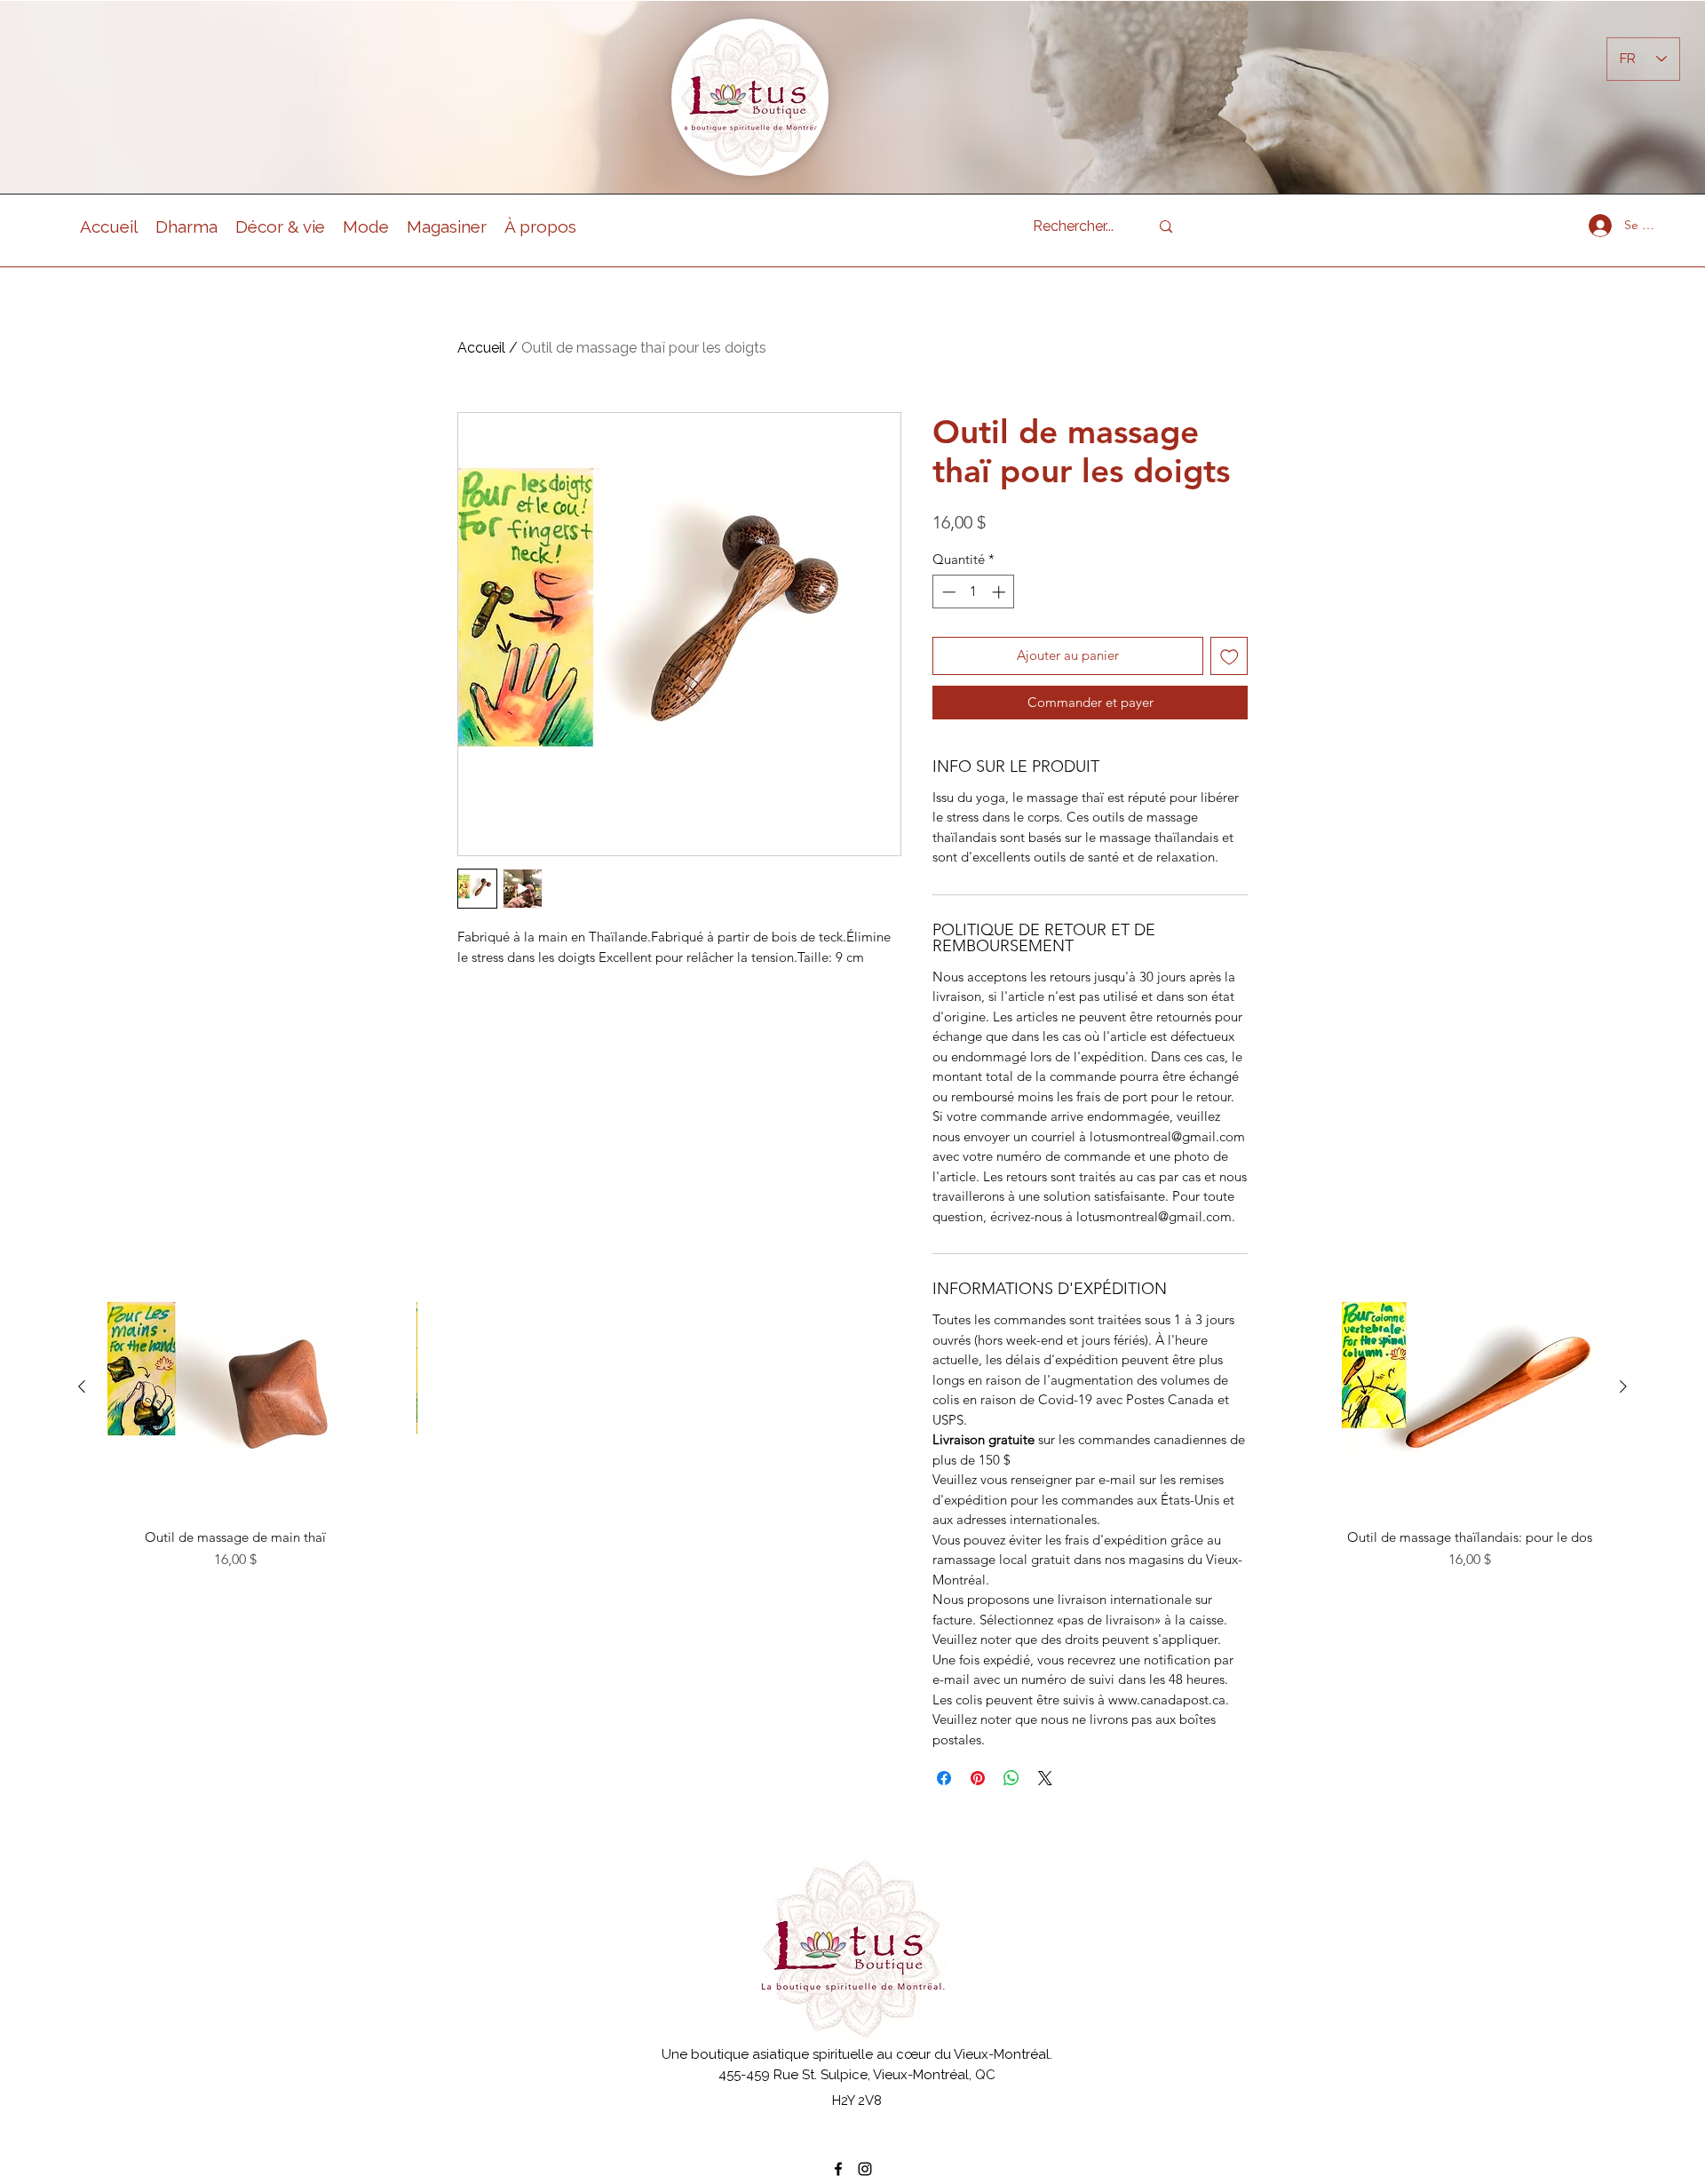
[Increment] (1000, 592)
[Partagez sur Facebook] (944, 1778)
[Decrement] (947, 592)
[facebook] (838, 2169)
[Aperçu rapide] (235, 1387)
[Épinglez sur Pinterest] (978, 1778)
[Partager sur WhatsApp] (1011, 1778)
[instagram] (865, 2169)
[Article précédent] (82, 1386)
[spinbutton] (974, 592)
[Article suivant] (1623, 1386)
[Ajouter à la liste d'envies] (1229, 656)
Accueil (481, 348)
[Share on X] (1045, 1778)
